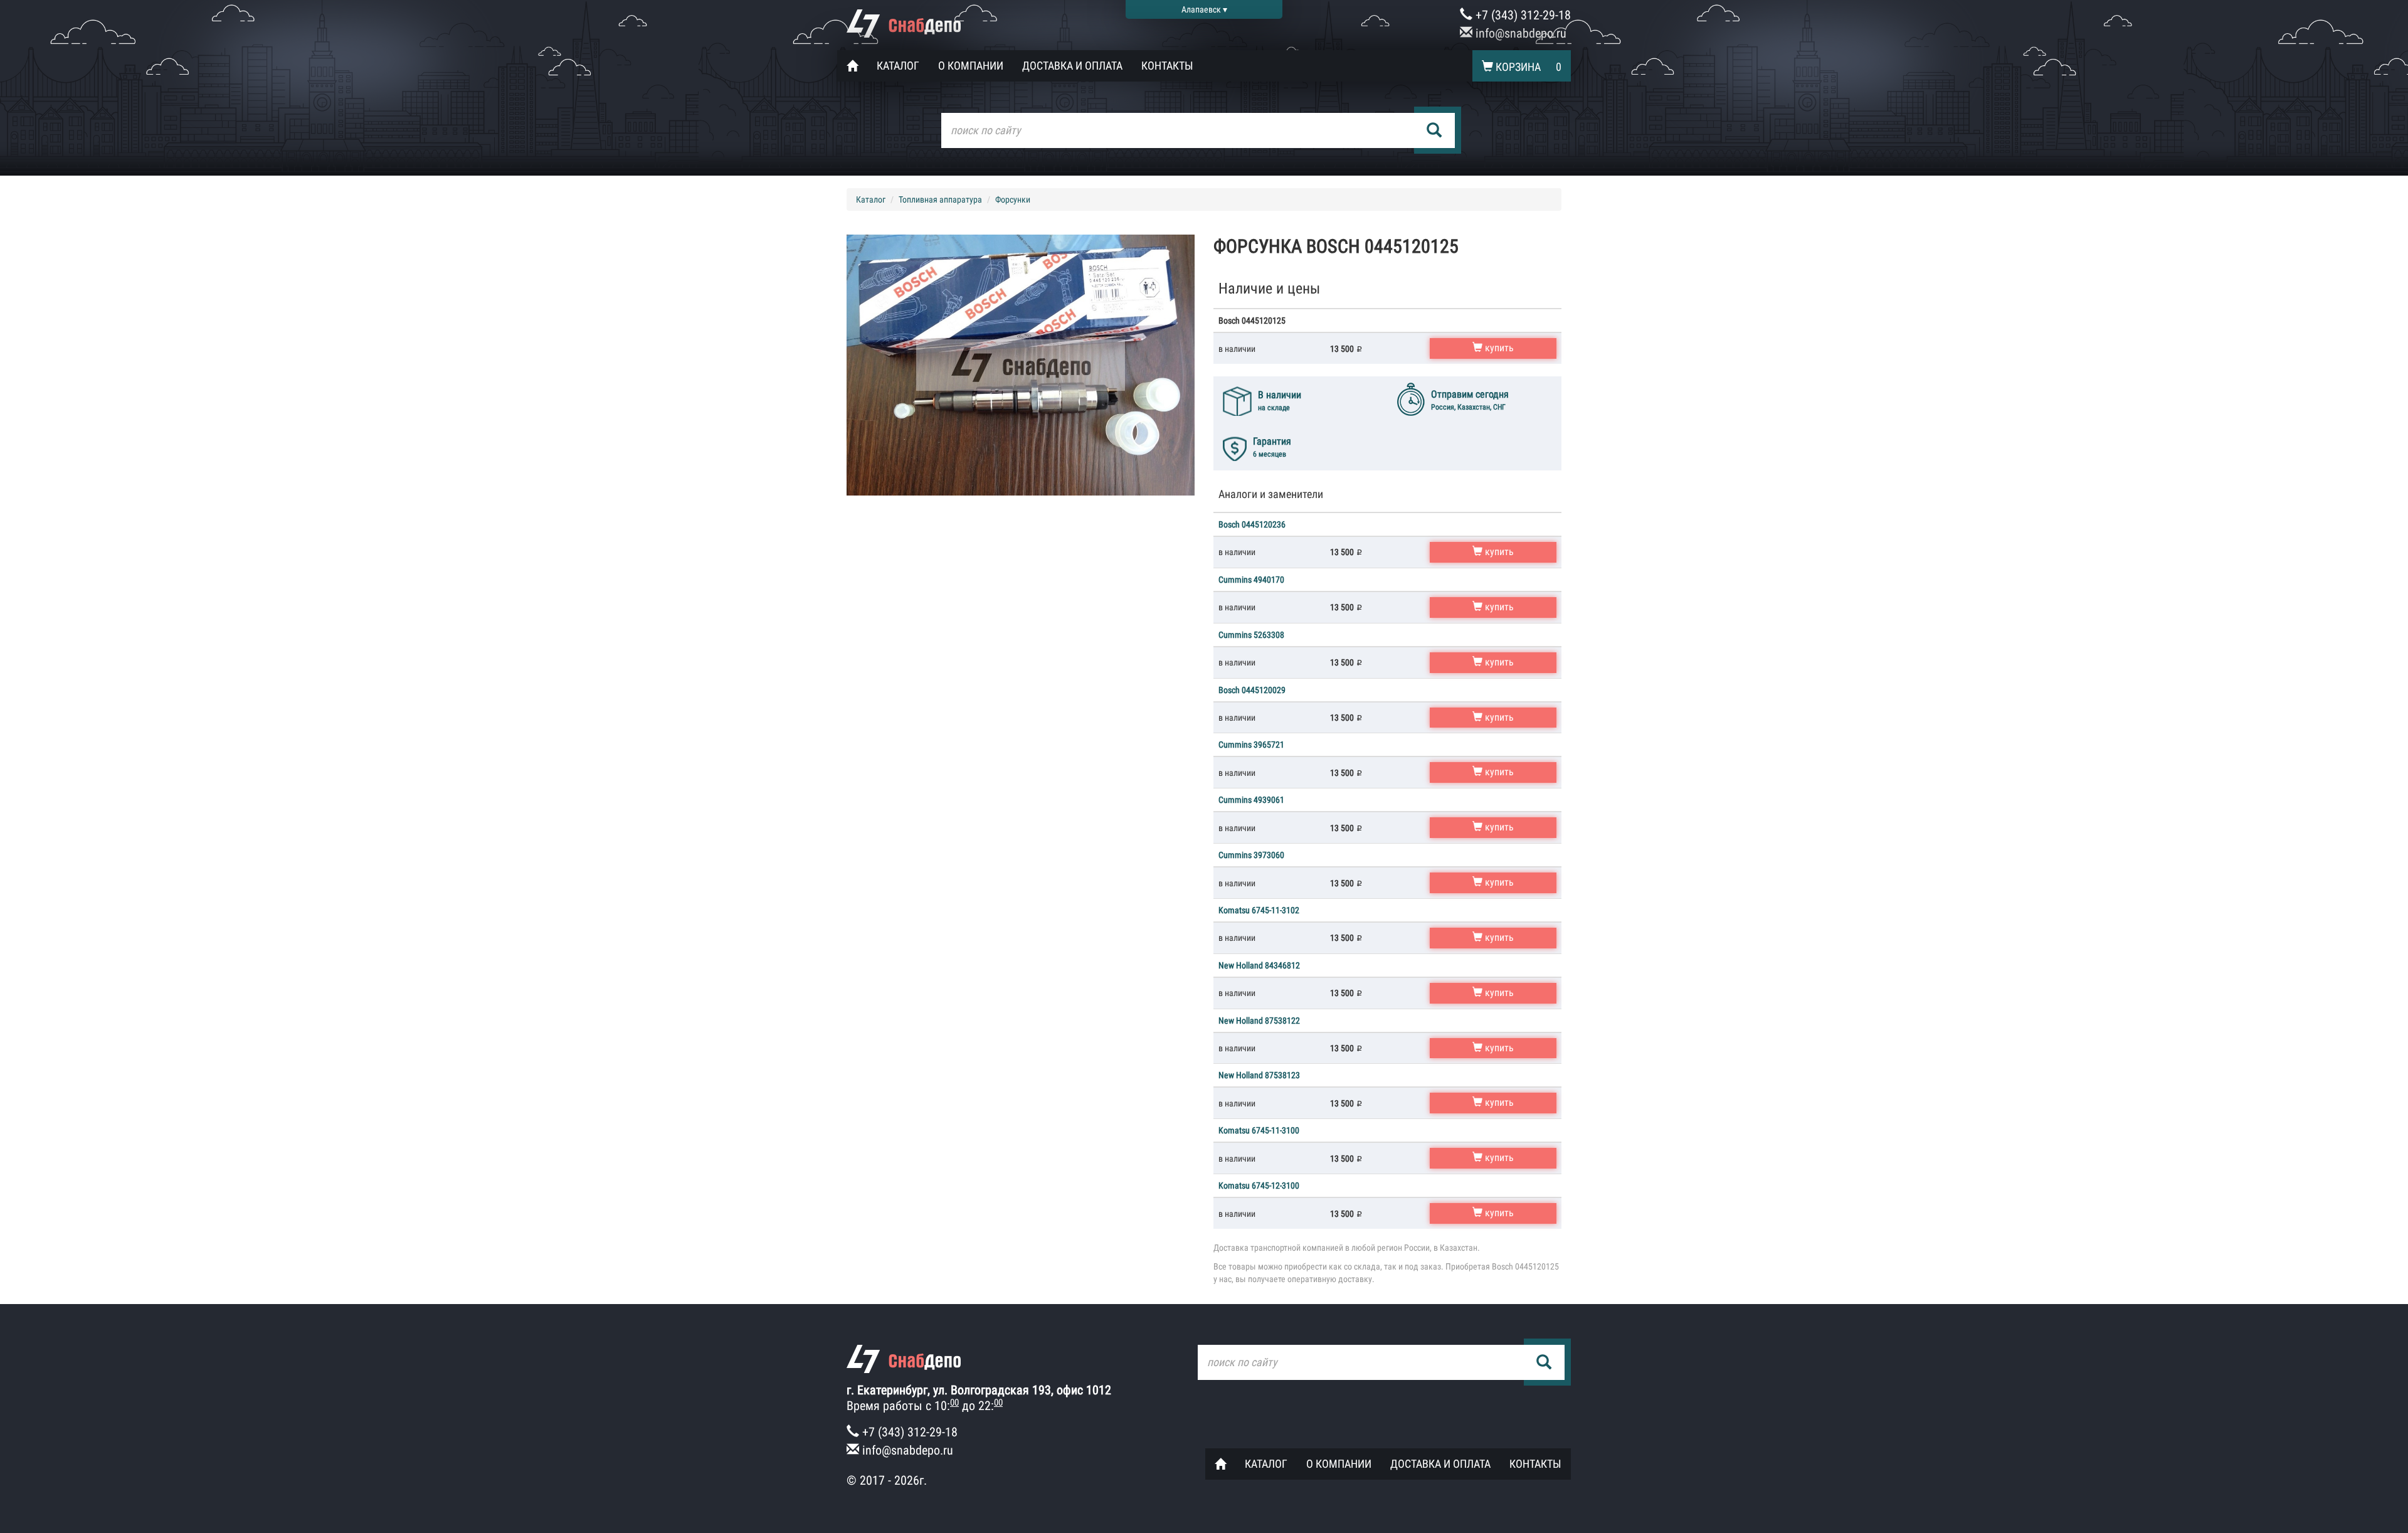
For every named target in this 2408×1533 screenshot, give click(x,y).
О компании (971, 66)
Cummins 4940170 (1251, 580)
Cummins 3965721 (1251, 745)
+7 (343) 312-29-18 (1522, 15)
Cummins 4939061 (1251, 800)
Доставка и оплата (1072, 66)
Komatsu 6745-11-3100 (1259, 1130)
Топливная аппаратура (940, 199)
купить (1498, 348)
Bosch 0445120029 (1252, 690)
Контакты (1167, 66)
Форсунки (1013, 199)
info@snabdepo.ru (1519, 33)
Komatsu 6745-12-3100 (1259, 1186)
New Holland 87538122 (1259, 1021)
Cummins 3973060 (1251, 855)
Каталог (898, 66)
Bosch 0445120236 (1252, 524)
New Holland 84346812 (1259, 965)
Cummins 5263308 (1251, 635)
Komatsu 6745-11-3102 (1259, 910)
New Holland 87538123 (1259, 1075)
